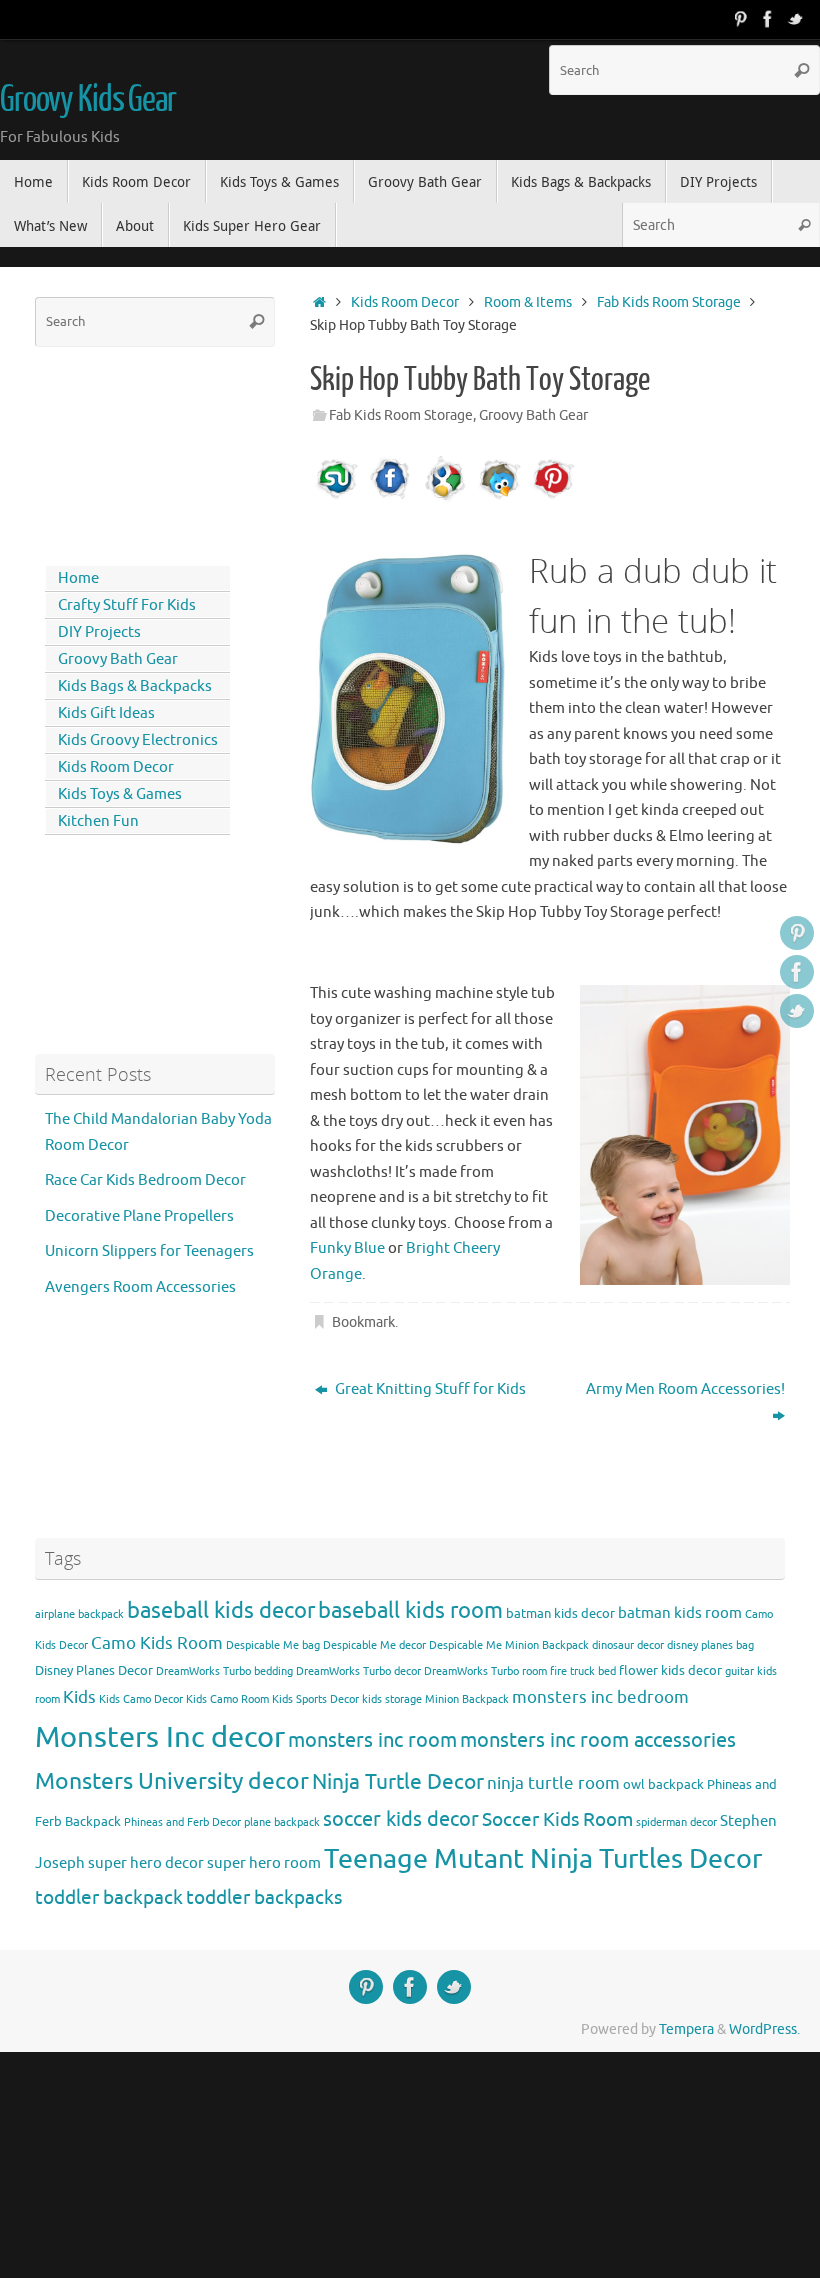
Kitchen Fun (98, 821)
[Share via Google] (445, 498)
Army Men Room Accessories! (685, 1389)
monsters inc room (372, 1740)
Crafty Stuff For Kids (127, 605)
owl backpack (663, 1784)
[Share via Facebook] (391, 498)
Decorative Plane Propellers (139, 1216)
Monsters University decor (172, 1781)
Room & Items (528, 302)
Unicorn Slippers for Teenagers (149, 1251)
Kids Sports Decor (315, 1699)
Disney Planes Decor (94, 1670)
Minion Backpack (467, 1699)
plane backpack (282, 1822)
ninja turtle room (553, 1783)
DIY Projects (99, 632)
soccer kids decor (401, 1819)
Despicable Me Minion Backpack (509, 1645)
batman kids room (680, 1613)
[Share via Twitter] (499, 498)
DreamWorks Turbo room (485, 1671)
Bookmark (363, 1322)
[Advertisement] (125, 452)
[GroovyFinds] (740, 19)
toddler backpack (109, 1897)
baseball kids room (410, 1610)
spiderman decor (676, 1822)
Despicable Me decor (374, 1645)
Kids (79, 1697)
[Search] (802, 70)
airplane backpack (79, 1614)
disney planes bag (710, 1645)
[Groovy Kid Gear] (768, 19)
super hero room (264, 1863)
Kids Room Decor (405, 302)
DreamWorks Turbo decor (358, 1671)
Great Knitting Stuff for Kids (429, 1389)
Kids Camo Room (227, 1699)
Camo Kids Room (157, 1643)
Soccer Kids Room (557, 1819)
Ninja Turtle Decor (398, 1782)
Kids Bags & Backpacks (135, 686)
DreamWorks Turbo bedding (224, 1671)
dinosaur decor (628, 1645)
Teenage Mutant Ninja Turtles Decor (543, 1859)
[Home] (319, 302)
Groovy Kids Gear (88, 100)
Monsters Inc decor (160, 1737)
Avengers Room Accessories (140, 1287)
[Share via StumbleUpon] (337, 498)
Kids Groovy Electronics (138, 740)
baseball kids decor (221, 1610)
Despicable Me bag (273, 1645)
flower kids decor (670, 1670)
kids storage (392, 1699)
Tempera (686, 2029)
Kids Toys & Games (120, 794)
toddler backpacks (264, 1897)
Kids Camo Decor (141, 1699)
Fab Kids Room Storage (669, 302)
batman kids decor (560, 1613)
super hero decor (146, 1863)
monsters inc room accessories (598, 1740)
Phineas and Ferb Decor (182, 1822)
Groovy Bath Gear (533, 415)
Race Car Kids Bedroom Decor (145, 1180)
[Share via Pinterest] (553, 498)
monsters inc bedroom (600, 1697)
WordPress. (764, 2029)
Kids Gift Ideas (106, 713)
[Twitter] (796, 19)
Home (78, 578)
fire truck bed (583, 1671)
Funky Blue (347, 1248)
